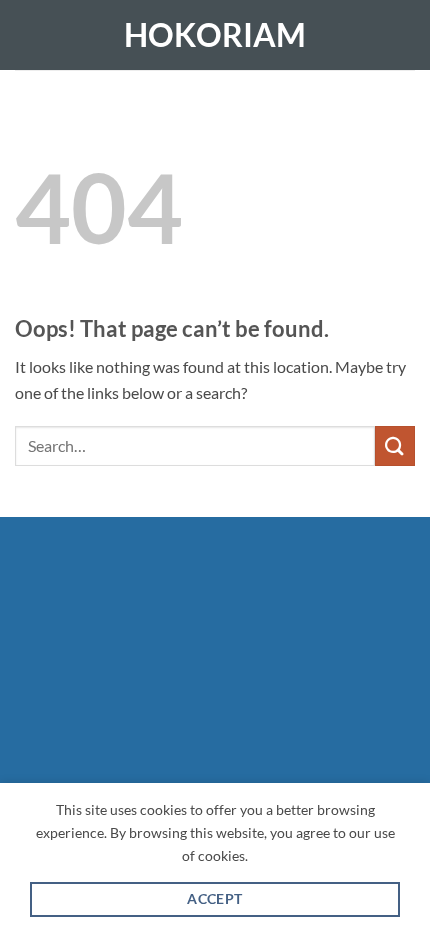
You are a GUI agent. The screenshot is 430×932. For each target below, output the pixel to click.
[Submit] (395, 445)
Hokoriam (215, 35)
